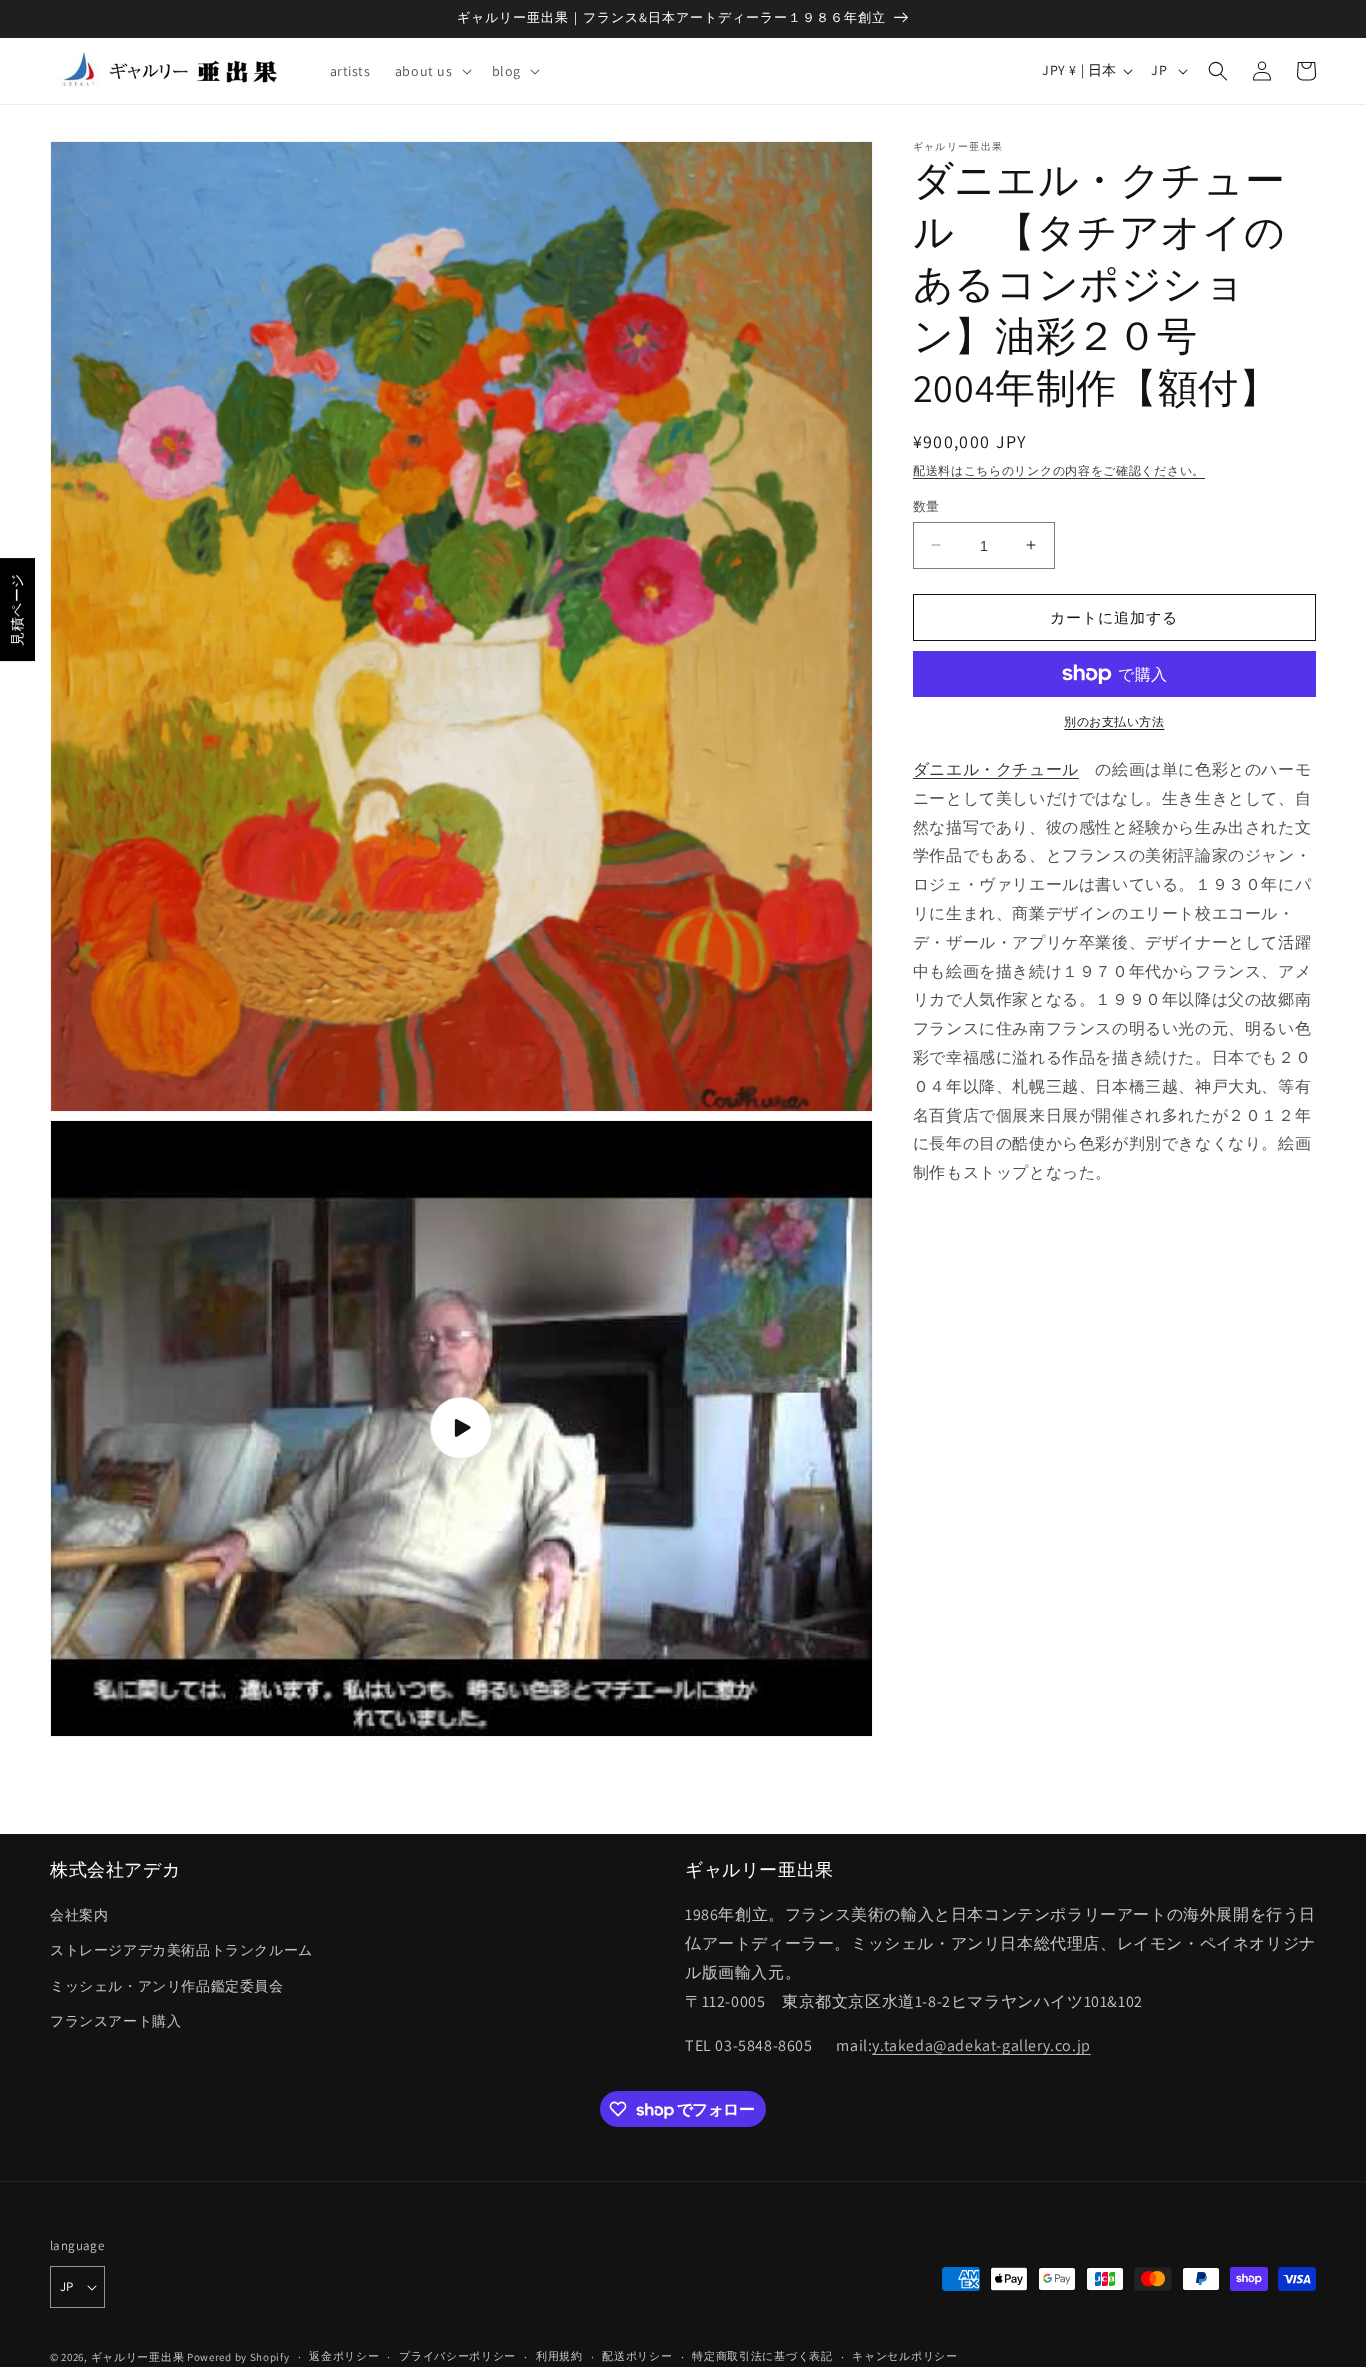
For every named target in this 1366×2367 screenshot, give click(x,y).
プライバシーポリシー (457, 2356)
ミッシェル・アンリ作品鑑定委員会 (167, 1986)
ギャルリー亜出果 (138, 2357)
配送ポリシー (637, 2356)
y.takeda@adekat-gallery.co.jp (981, 2045)
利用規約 (559, 2356)
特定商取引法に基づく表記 (762, 2356)
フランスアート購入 (115, 2021)
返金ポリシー (344, 2356)
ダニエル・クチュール (996, 769)
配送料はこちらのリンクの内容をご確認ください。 (1059, 470)
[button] (431, 71)
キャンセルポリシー (904, 2356)
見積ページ (17, 609)
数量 (926, 505)
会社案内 (79, 1915)
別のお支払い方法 (1114, 721)
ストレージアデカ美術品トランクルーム (181, 1950)
